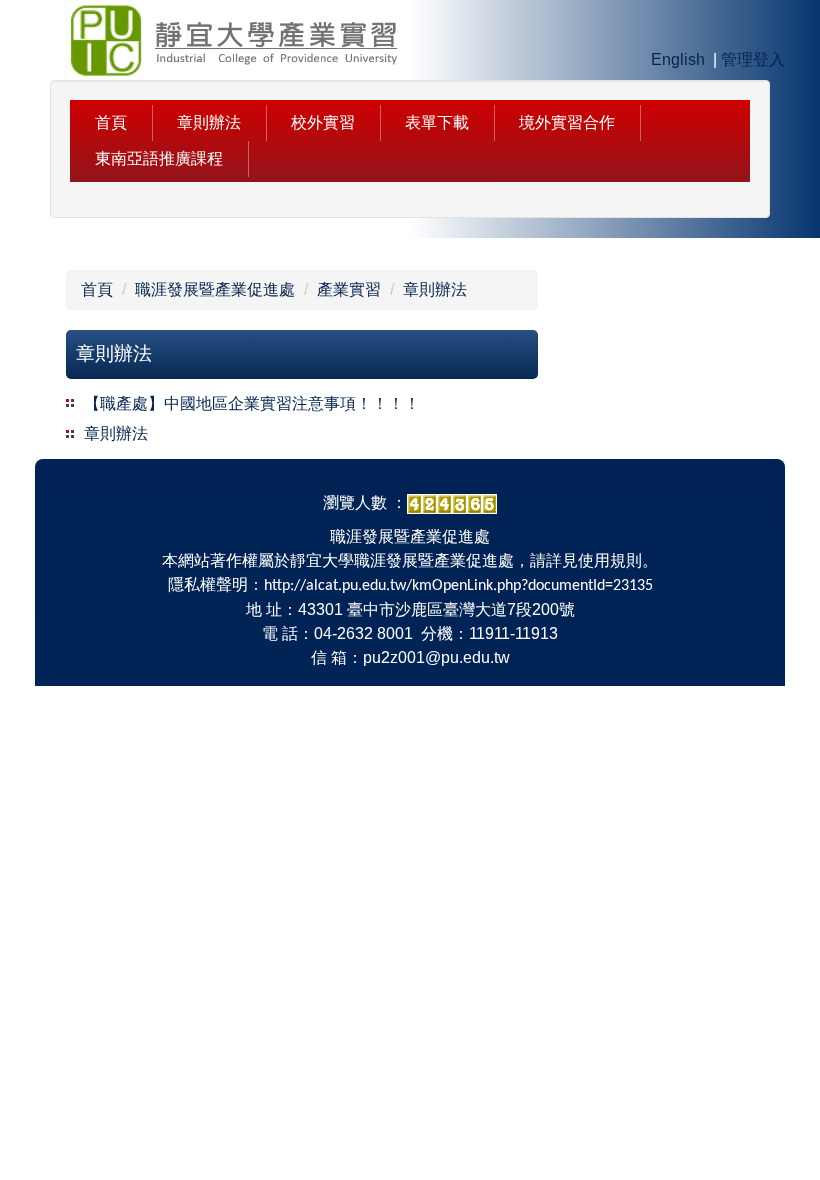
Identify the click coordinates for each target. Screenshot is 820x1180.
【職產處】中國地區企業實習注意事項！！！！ (252, 403)
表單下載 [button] (437, 122)
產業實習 (349, 289)
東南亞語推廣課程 (159, 158)
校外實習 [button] (323, 122)
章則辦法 (209, 122)
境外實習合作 (567, 122)
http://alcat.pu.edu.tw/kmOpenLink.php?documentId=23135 (458, 586)
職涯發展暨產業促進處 (215, 289)
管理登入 (753, 59)
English (678, 59)
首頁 (97, 289)
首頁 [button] (111, 122)
